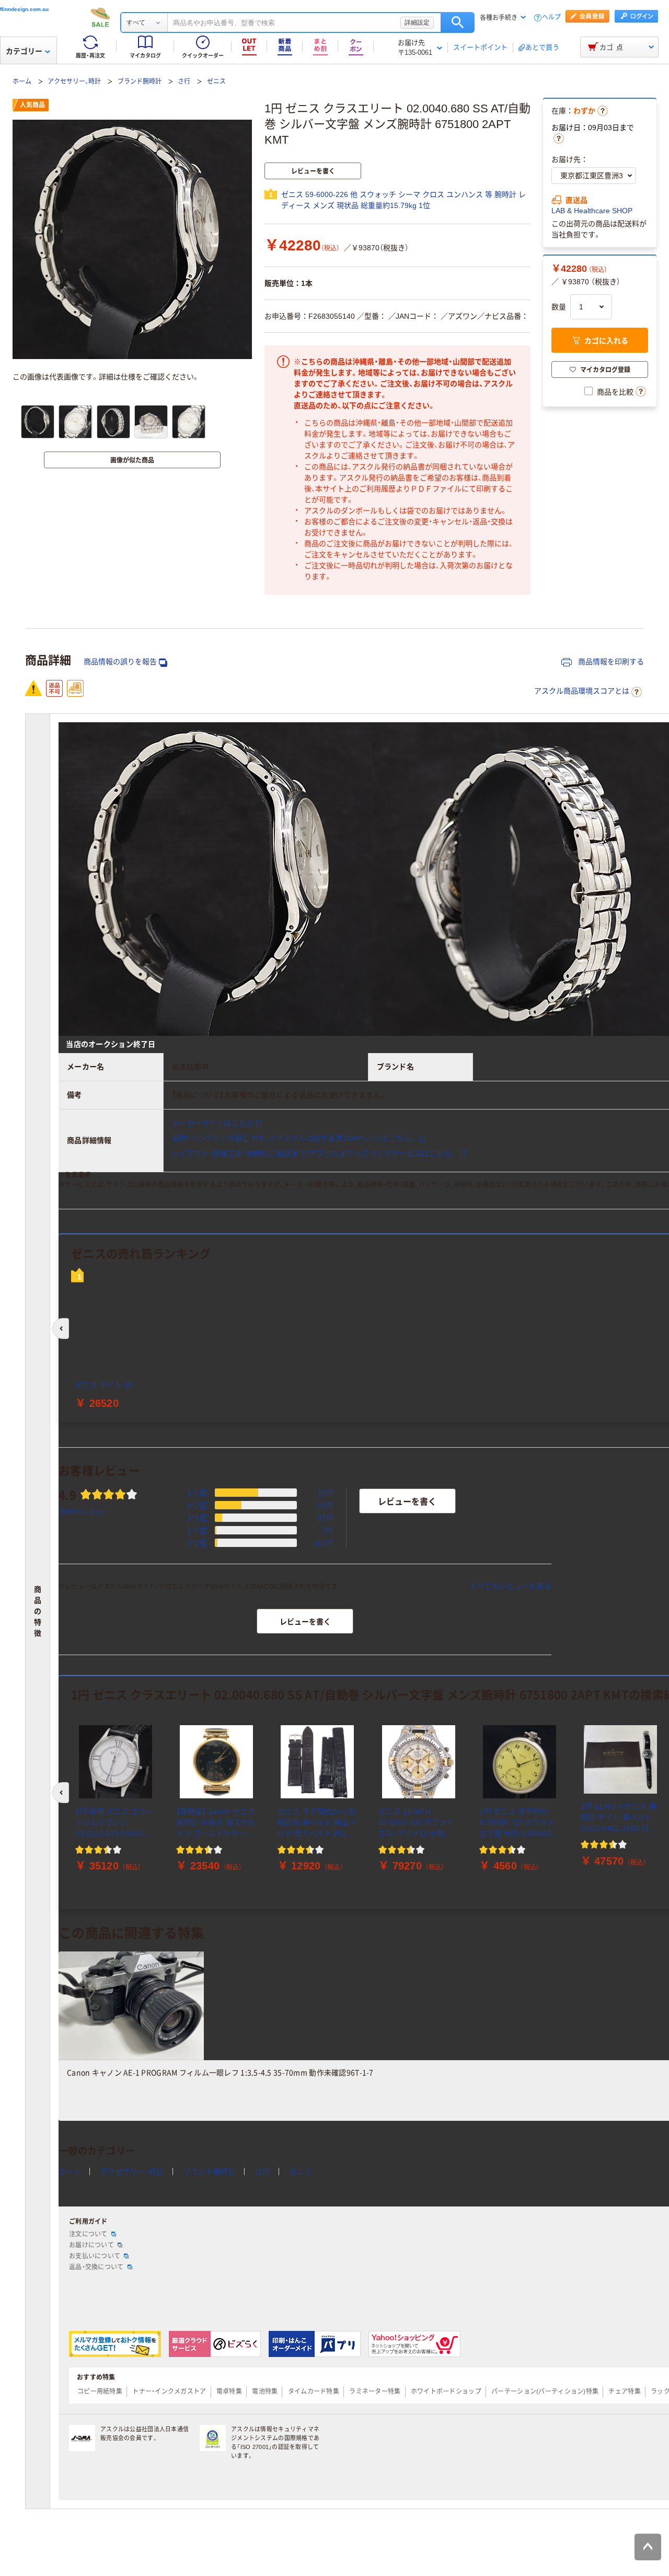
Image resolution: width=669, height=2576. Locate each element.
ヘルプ (551, 18)
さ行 (184, 82)
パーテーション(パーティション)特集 (545, 2392)
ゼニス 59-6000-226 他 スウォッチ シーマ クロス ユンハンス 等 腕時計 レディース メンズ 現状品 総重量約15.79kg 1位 (403, 200)
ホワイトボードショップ (446, 2392)
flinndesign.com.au (24, 9)
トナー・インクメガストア (169, 2392)
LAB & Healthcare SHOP (592, 211)
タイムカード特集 (314, 2392)
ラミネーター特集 (375, 2392)
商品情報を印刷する (610, 662)
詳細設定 (417, 22)
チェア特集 (624, 2392)
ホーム (22, 82)
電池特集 (265, 2392)
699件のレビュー (84, 1511)
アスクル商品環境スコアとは (582, 691)
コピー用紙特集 (100, 2392)
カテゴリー (24, 51)
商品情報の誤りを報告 (120, 662)
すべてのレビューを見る (510, 1586)
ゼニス (216, 82)
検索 (458, 22)
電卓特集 (229, 2392)
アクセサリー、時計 (74, 82)
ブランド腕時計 (140, 82)
